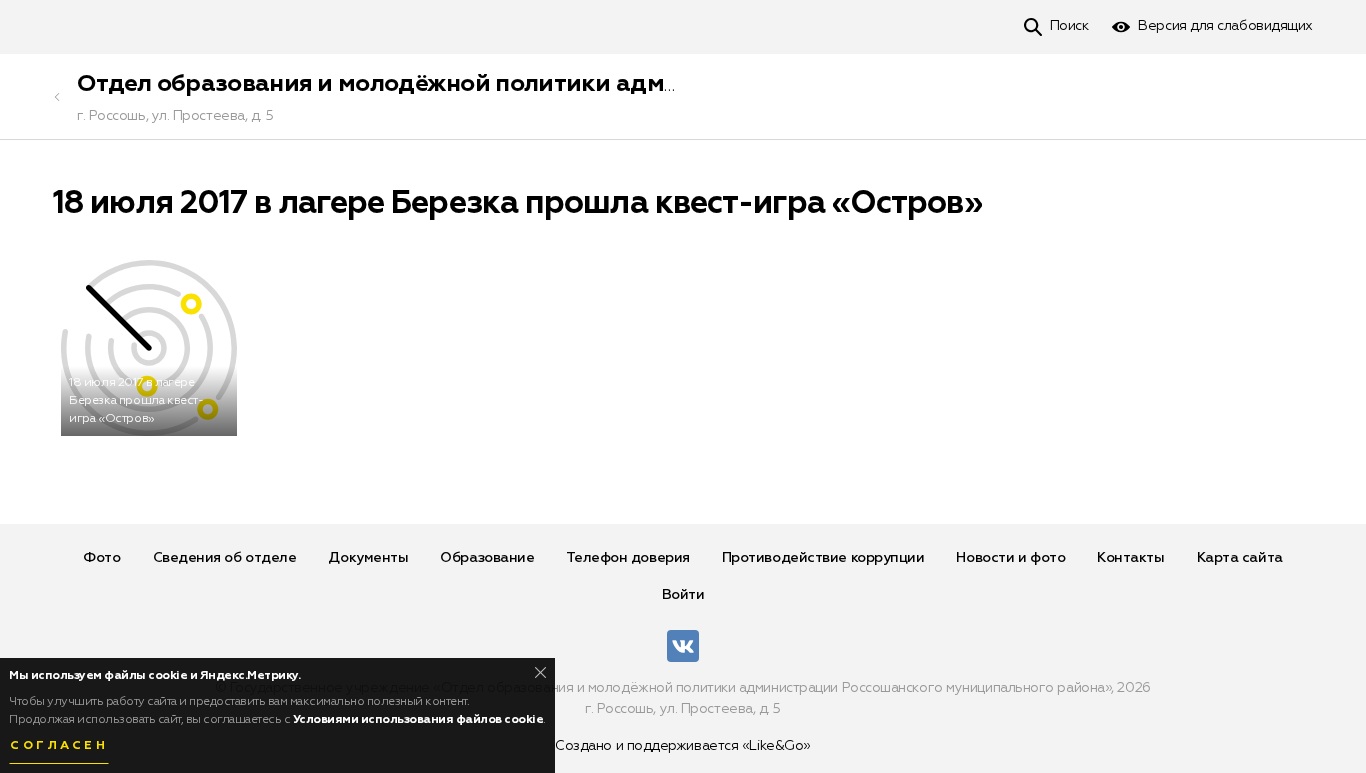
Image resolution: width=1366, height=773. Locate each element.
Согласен (59, 746)
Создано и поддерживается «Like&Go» (683, 746)
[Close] (540, 672)
